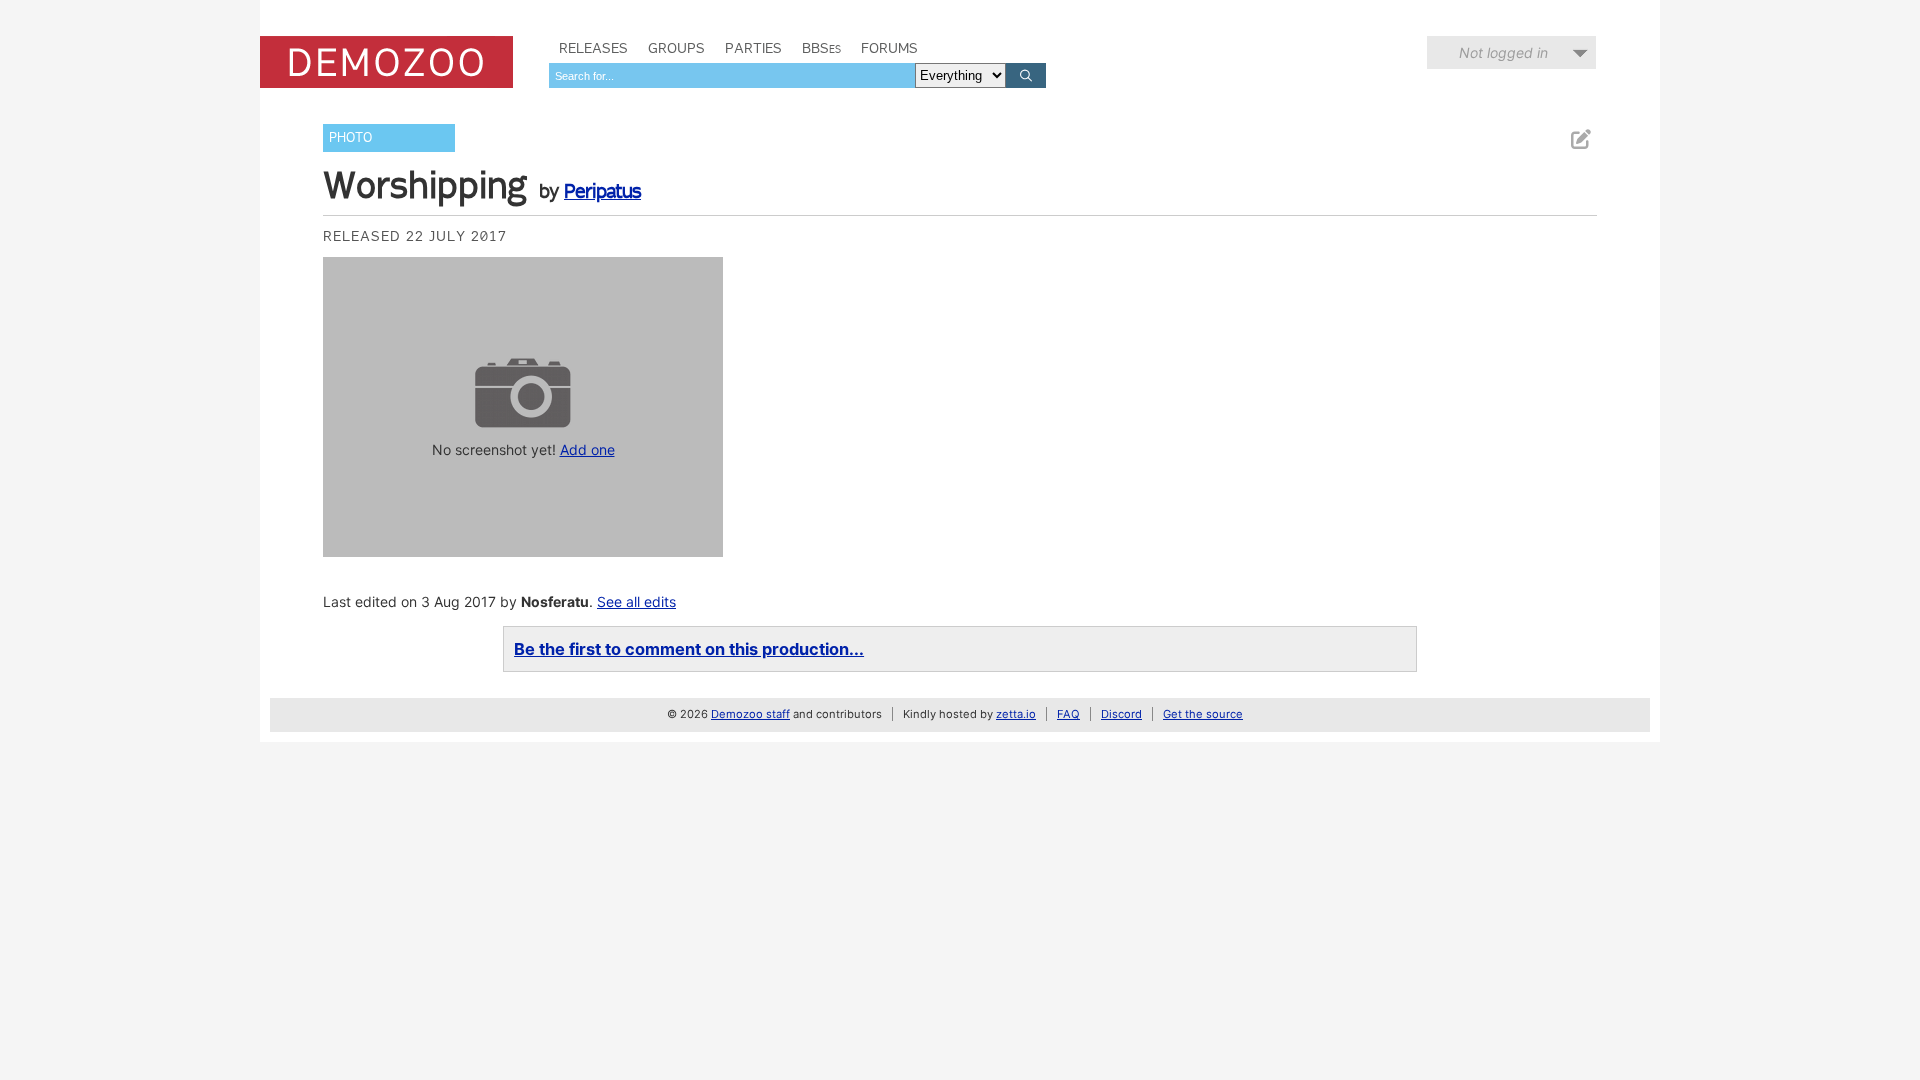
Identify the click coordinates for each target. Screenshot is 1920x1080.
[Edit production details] (1580, 139)
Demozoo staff (750, 714)
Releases (593, 48)
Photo (350, 137)
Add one (587, 449)
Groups (676, 48)
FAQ (1068, 714)
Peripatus (602, 191)
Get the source (1203, 714)
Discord (1121, 714)
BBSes (821, 48)
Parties (753, 48)
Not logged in (1503, 52)
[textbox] (732, 75)
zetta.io (1016, 714)
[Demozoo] (386, 62)
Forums (889, 48)
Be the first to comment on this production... (689, 649)
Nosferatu (555, 601)
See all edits (636, 601)
